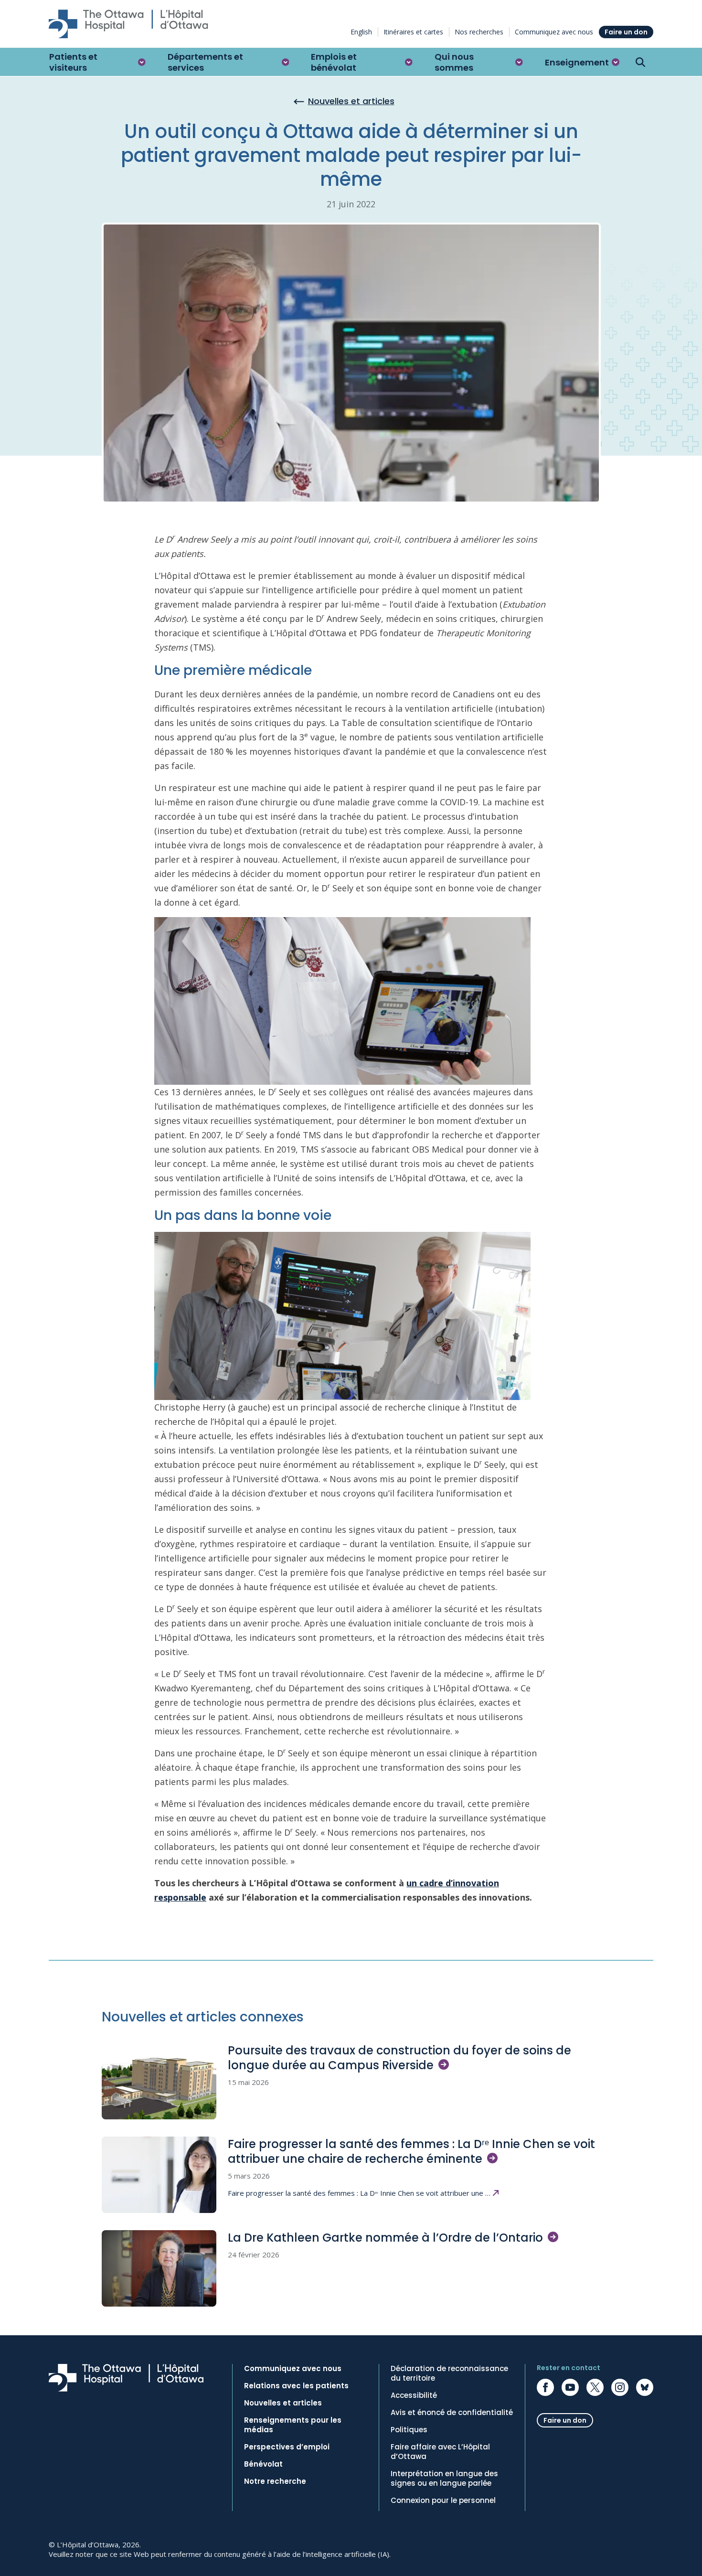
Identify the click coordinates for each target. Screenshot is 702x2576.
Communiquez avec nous (554, 32)
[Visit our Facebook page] (545, 2387)
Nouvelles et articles (283, 2403)
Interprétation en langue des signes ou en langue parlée (444, 2479)
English (361, 32)
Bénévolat (263, 2464)
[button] (97, 62)
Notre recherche (275, 2481)
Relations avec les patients (296, 2386)
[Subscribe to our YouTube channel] (570, 2387)
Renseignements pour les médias (293, 2425)
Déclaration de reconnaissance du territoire (449, 2373)
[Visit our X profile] (595, 2387)
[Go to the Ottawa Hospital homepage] (128, 24)
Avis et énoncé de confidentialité (452, 2413)
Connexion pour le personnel (443, 2501)
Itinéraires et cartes (413, 32)
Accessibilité (414, 2395)
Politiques (409, 2430)
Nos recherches (479, 32)
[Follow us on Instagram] (620, 2387)
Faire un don (626, 32)
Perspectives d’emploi (287, 2447)
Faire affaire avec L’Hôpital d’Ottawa (440, 2452)
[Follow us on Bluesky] (645, 2387)
